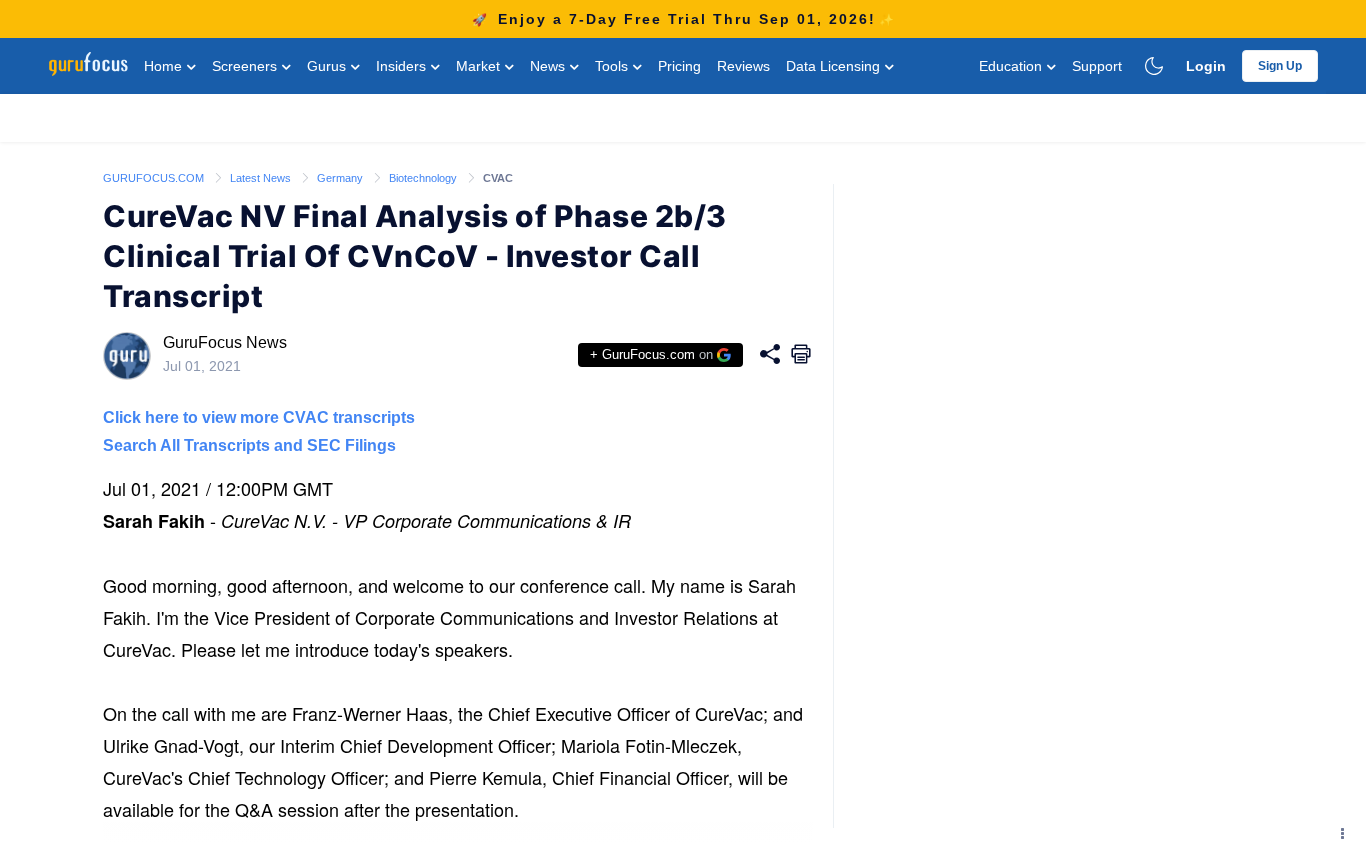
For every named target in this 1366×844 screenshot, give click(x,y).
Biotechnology (424, 178)
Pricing (679, 66)
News (549, 66)
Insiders (403, 66)
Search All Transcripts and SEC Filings (249, 445)
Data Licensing (835, 66)
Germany (341, 178)
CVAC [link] (498, 178)
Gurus (328, 66)
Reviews (743, 66)
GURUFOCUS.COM (155, 178)
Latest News (262, 178)
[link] (155, 177)
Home (165, 66)
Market (480, 66)
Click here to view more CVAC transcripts (259, 417)
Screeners (246, 66)
